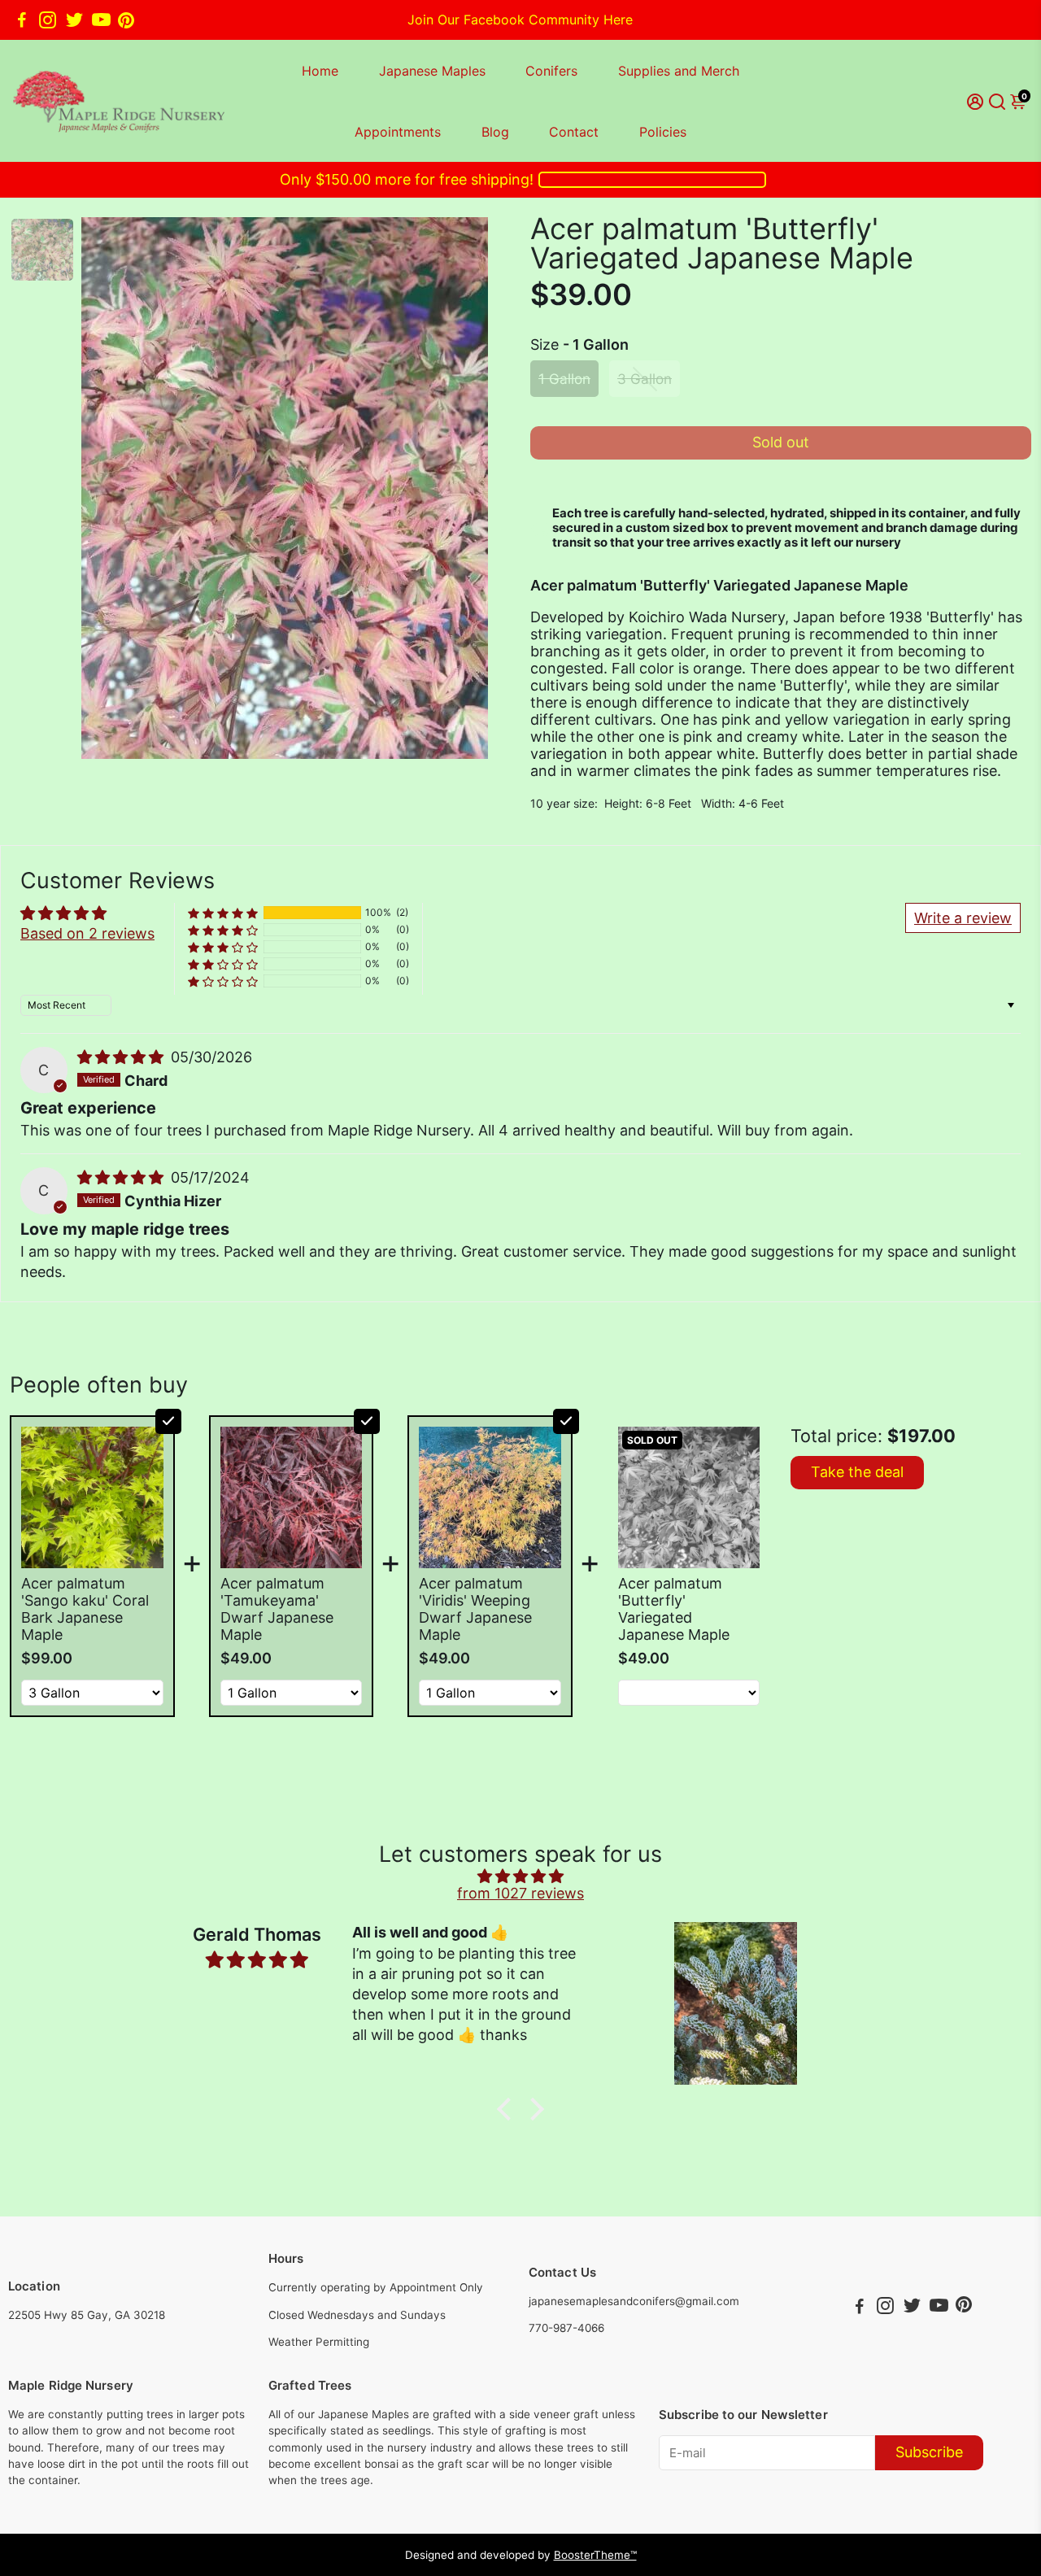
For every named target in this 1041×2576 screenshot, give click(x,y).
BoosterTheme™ (595, 2555)
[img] (122, 1057)
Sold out (781, 442)
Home (320, 71)
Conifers (551, 71)
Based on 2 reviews (87, 933)
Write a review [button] (963, 918)
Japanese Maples (432, 71)
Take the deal (857, 1472)
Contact (574, 132)
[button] (223, 913)
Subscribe (929, 2452)
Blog (495, 132)
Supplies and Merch (679, 71)
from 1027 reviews (520, 1893)
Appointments (398, 132)
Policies (663, 132)
